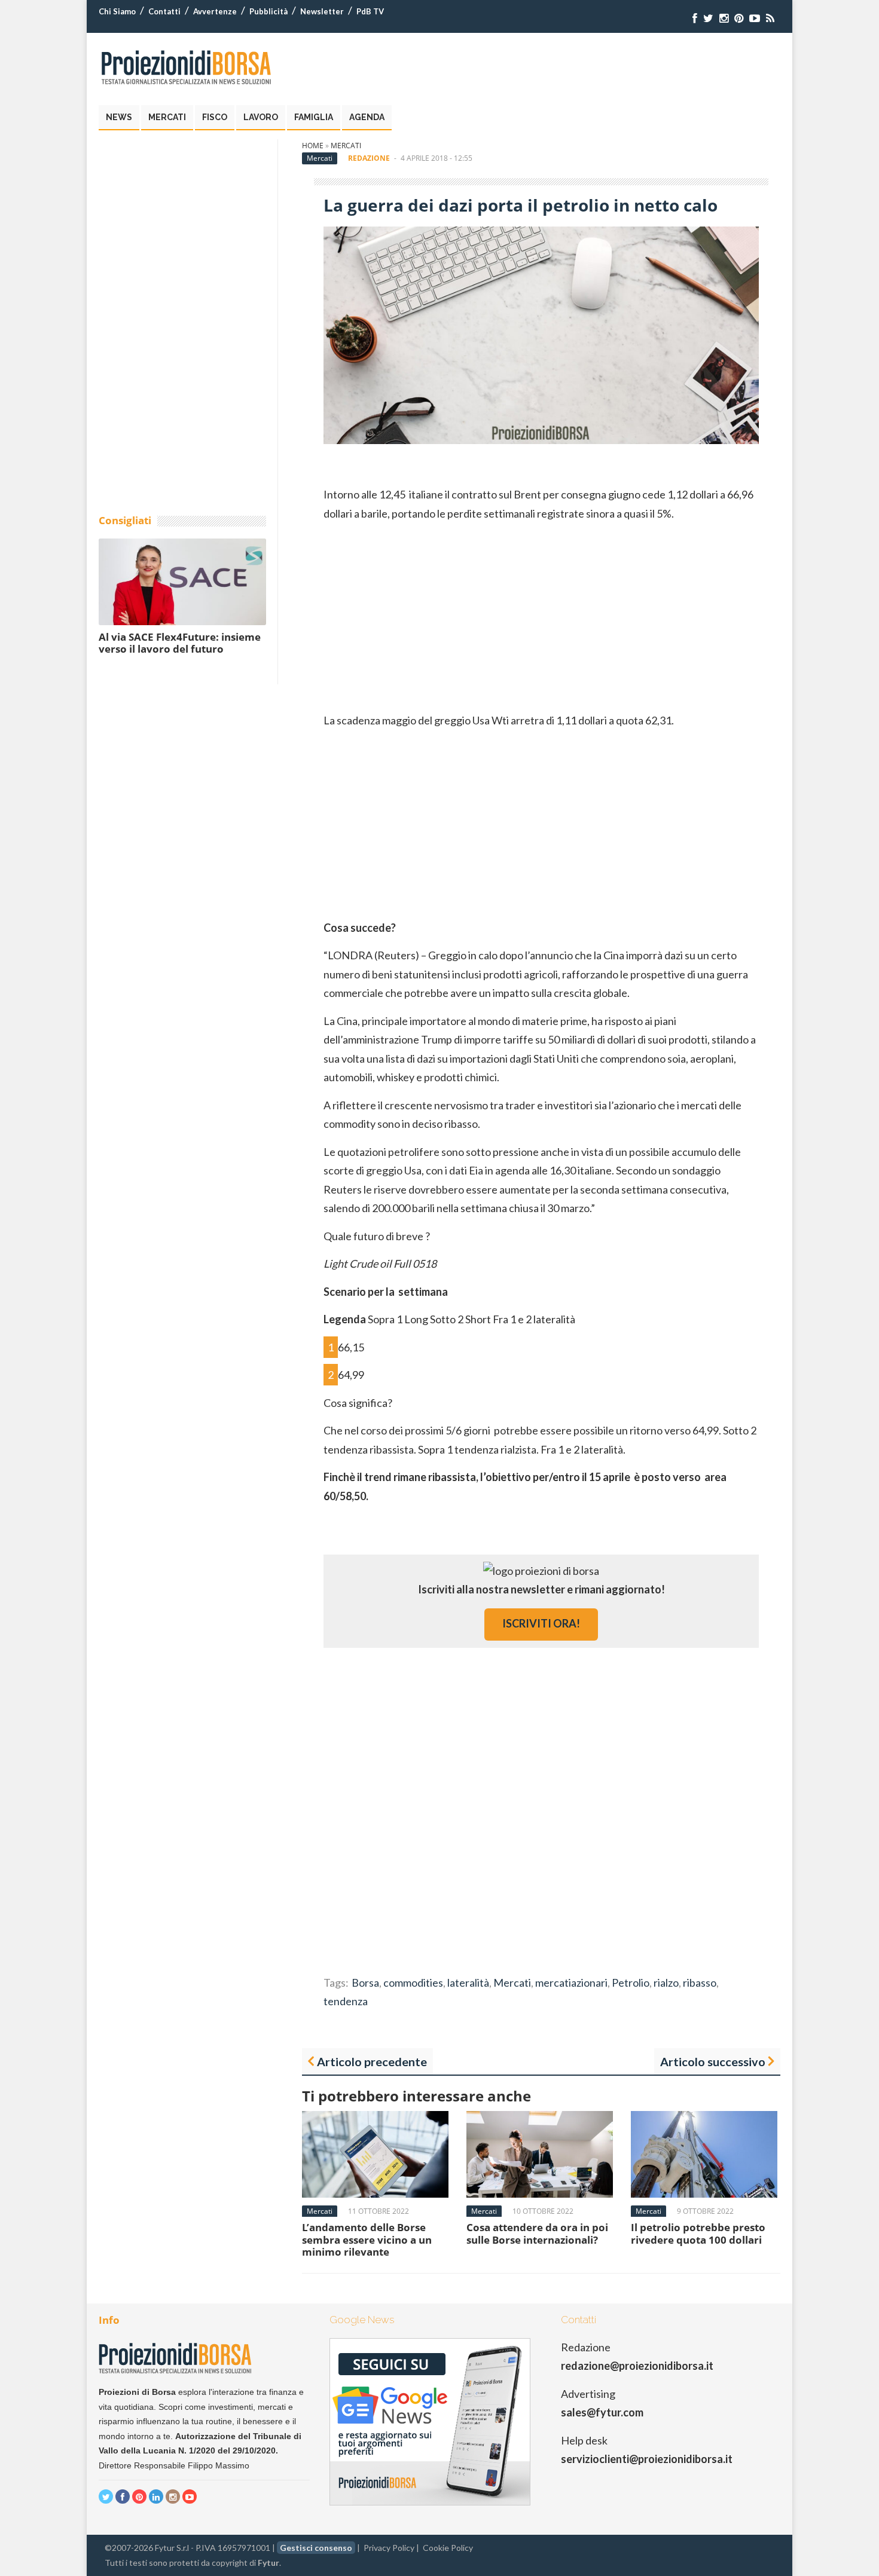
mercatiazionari (571, 1983)
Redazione (369, 158)
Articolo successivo (713, 2061)
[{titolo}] (695, 18)
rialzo (666, 1983)
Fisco (215, 117)
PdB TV (370, 11)
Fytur (268, 2563)
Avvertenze (215, 11)
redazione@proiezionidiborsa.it (637, 2366)
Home (313, 146)
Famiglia (314, 117)
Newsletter (322, 11)
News (119, 117)
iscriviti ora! (541, 1623)
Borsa (365, 1983)
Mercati (167, 117)
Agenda (367, 117)
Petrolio (631, 1983)
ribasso (700, 1983)
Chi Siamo (117, 11)
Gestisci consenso (316, 2548)
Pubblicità (268, 11)
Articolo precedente (372, 2061)
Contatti (164, 11)
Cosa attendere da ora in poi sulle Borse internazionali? (537, 2233)
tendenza (346, 2001)
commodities (413, 1983)
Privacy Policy (389, 2548)
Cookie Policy (448, 2548)
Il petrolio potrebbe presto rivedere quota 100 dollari (698, 2233)
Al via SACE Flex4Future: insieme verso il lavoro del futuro (180, 643)
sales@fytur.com (602, 2412)
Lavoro (261, 117)
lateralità (468, 1983)
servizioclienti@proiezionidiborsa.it (647, 2459)
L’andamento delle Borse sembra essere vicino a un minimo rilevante (367, 2240)
